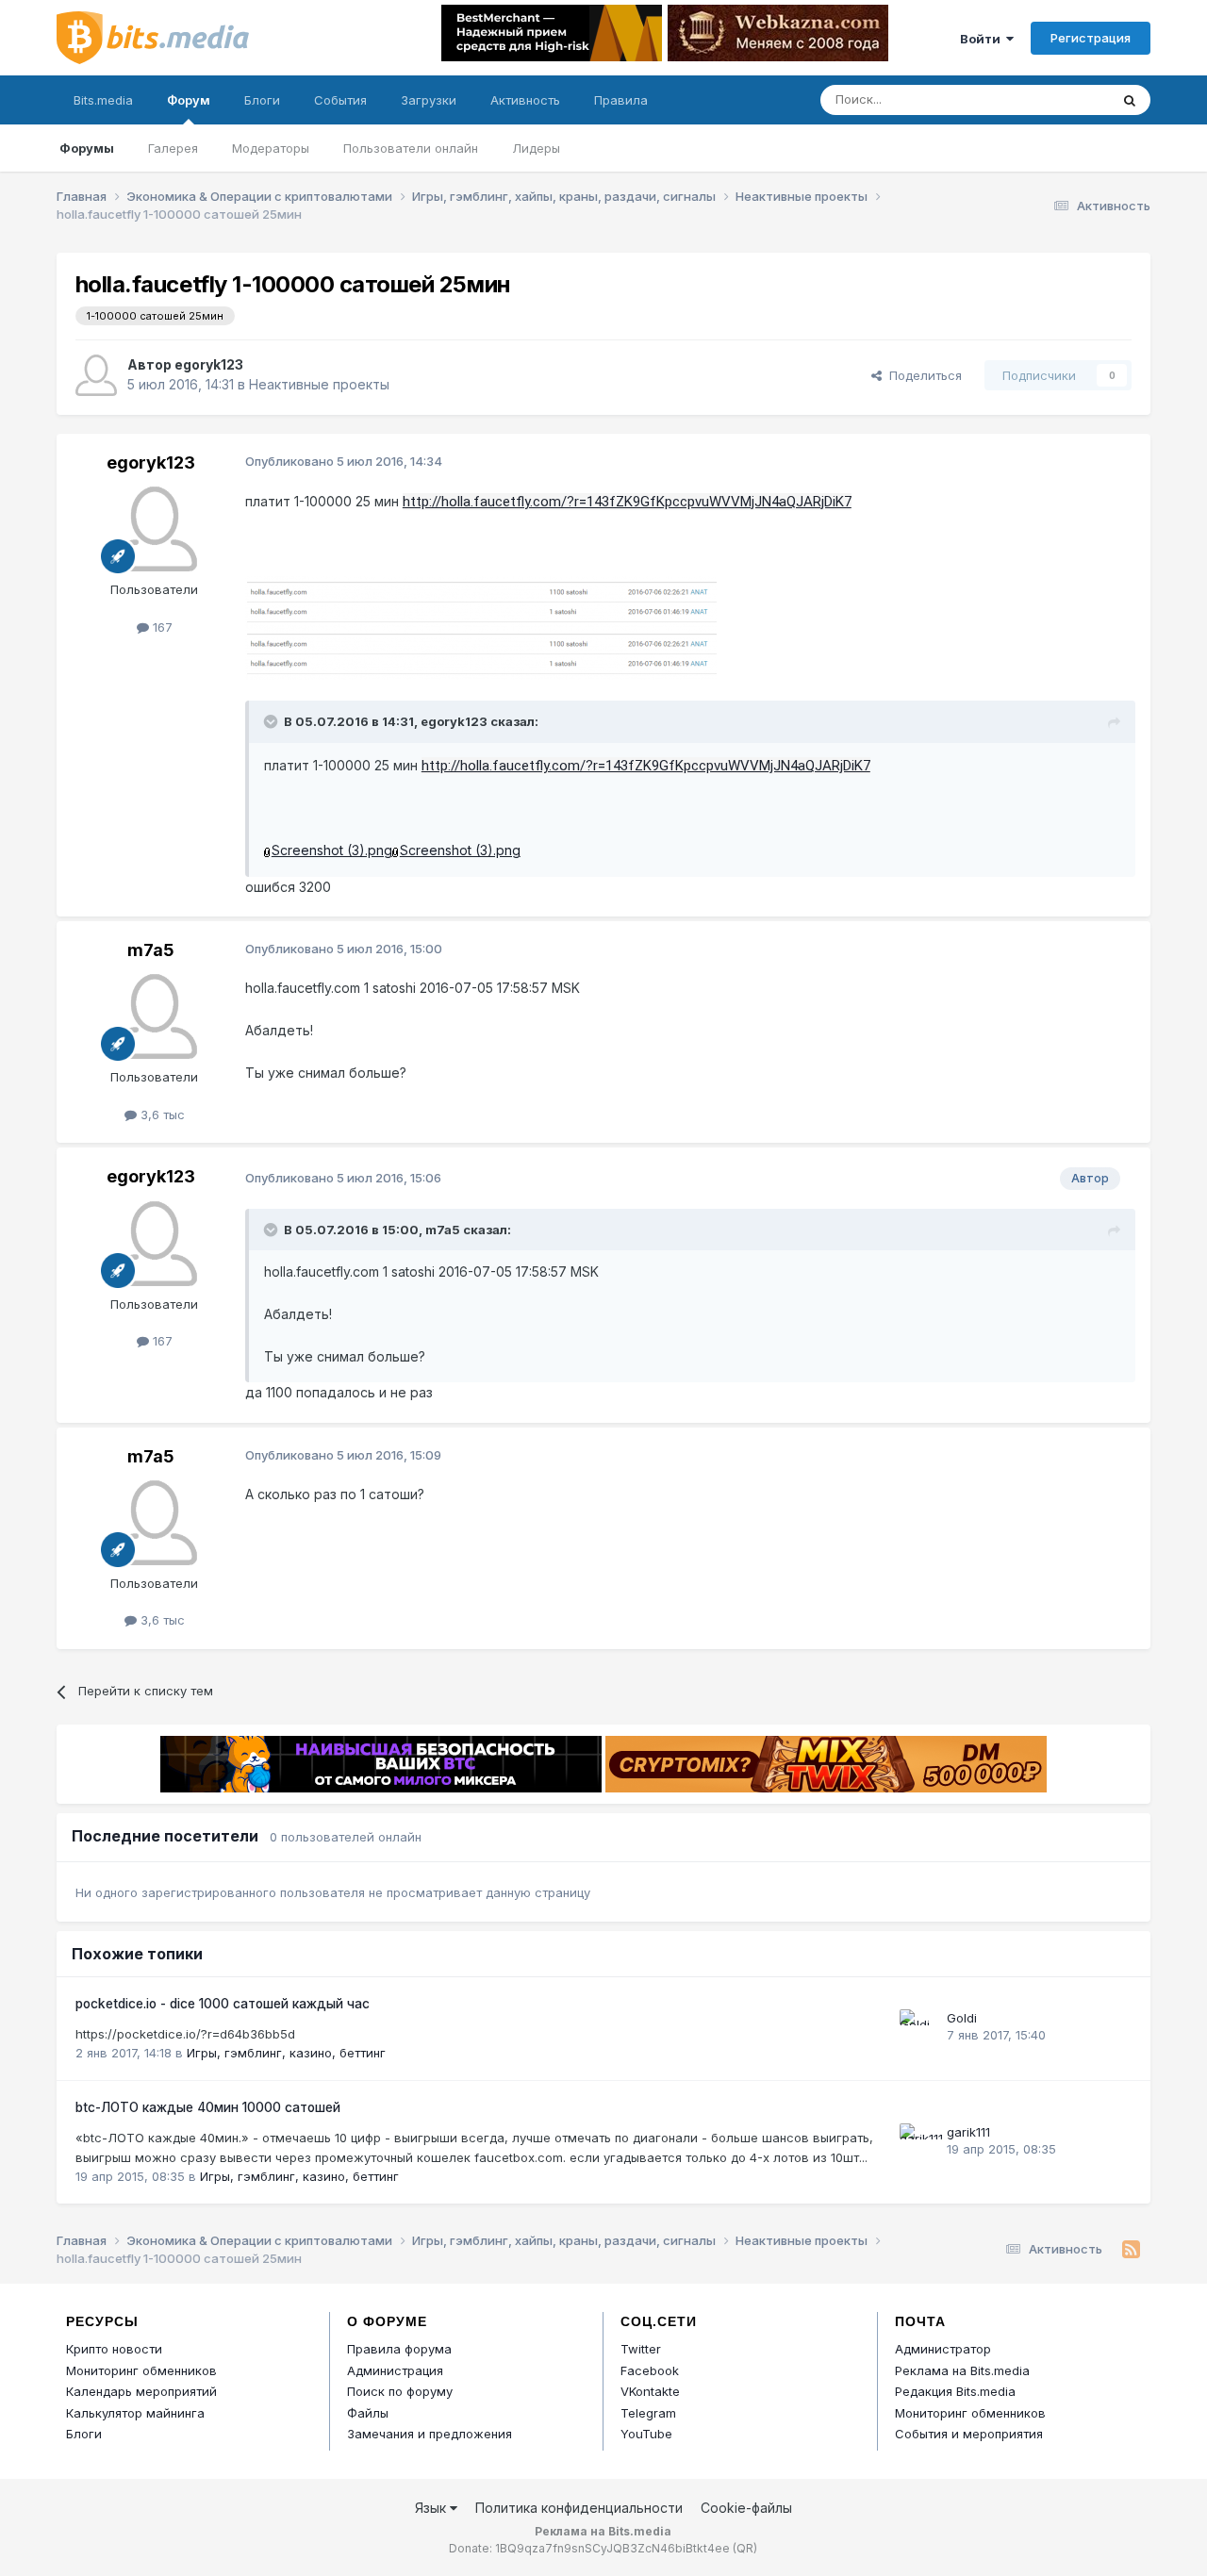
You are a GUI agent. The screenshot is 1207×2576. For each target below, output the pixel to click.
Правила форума (399, 2349)
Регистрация (1091, 38)
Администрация (395, 2370)
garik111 (968, 2132)
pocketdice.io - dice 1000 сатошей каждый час (223, 2004)
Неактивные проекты (319, 384)
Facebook (650, 2370)
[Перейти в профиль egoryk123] (96, 375)
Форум (189, 100)
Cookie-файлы (746, 2508)
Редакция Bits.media (955, 2391)
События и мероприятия (969, 2434)
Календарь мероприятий (141, 2391)
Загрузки (429, 100)
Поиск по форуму (400, 2391)
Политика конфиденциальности (579, 2508)
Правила (621, 100)
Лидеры (536, 148)
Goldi (962, 2018)
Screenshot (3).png (332, 850)
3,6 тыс (161, 1115)
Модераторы (271, 148)
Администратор (943, 2349)
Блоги (262, 100)
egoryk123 (209, 364)
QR (745, 2548)
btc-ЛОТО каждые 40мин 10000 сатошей (208, 2107)
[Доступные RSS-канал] (1131, 2250)
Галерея (173, 148)
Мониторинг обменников (141, 2370)
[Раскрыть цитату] (273, 721)
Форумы (87, 148)
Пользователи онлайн (411, 148)
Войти (983, 39)
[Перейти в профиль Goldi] (918, 2028)
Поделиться (922, 375)
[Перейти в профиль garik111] (918, 2142)
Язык (432, 2508)
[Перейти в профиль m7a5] (155, 1016)
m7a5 (151, 950)
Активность (525, 100)
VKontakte (650, 2391)
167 (161, 627)
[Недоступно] (481, 600)
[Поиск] (1130, 100)
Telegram (648, 2413)
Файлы (368, 2413)
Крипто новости (114, 2349)
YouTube (646, 2434)
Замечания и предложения (430, 2434)
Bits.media (103, 100)
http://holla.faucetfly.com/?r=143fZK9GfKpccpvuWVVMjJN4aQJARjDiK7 (627, 502)
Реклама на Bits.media (962, 2370)
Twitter (641, 2349)
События (340, 100)
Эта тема (1058, 99)
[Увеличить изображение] (268, 850)
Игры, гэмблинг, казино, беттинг (286, 2053)
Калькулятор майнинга (135, 2413)
